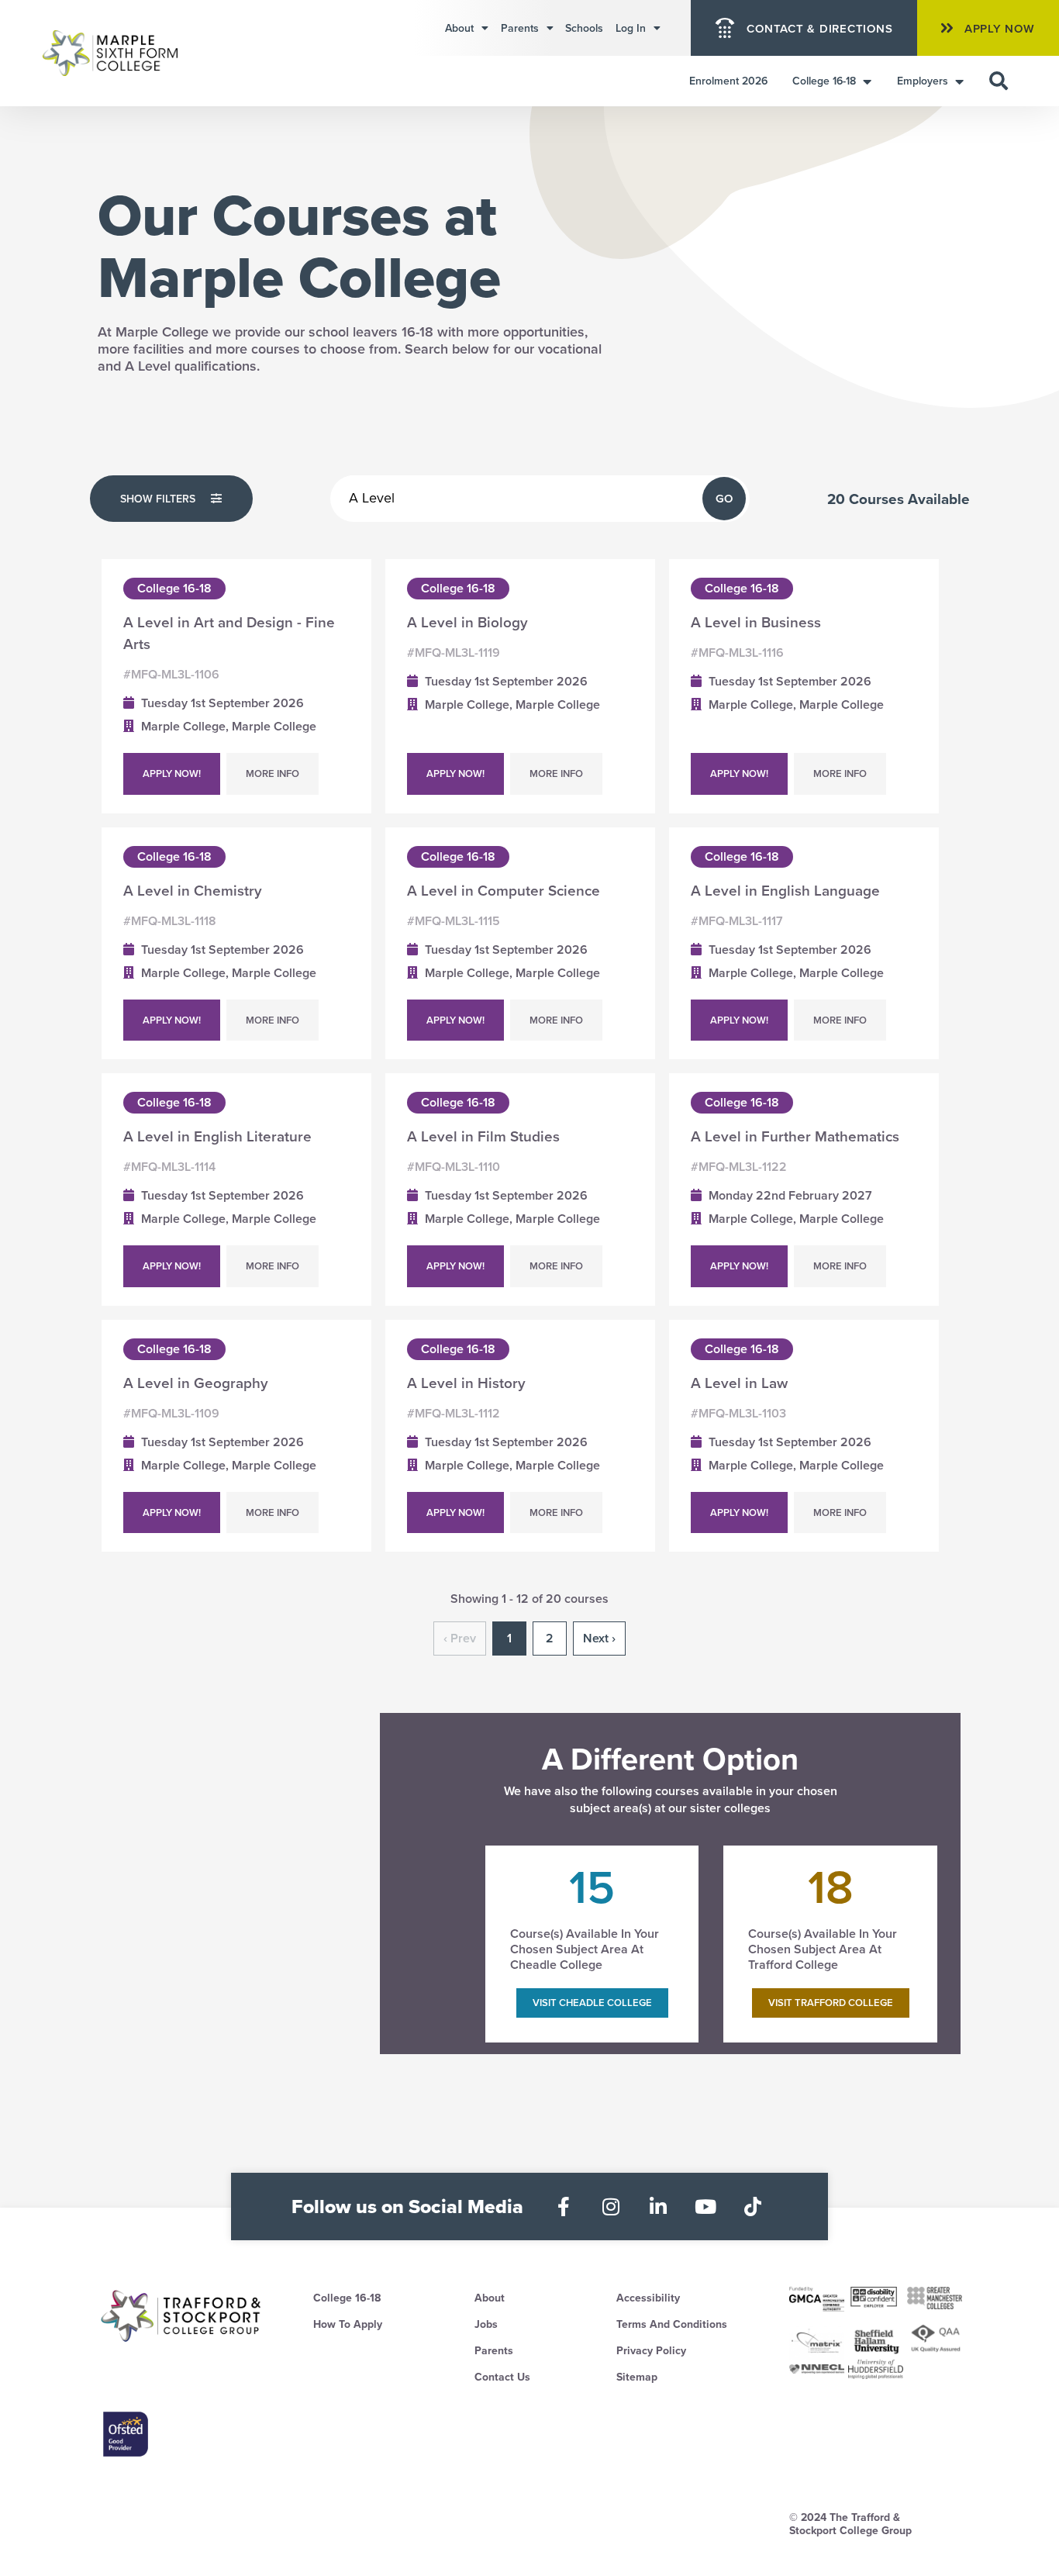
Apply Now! (172, 773)
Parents (520, 28)
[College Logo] (128, 54)
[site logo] (182, 2316)
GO (724, 498)
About (459, 28)
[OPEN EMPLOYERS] (959, 81)
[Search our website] (999, 81)
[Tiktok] (753, 2207)
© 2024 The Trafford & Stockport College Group (850, 2524)
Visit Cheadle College (592, 2003)
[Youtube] (706, 2207)
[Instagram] (611, 2207)
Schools (584, 28)
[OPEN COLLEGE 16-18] (867, 81)
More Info (273, 773)
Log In (631, 28)
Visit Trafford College (831, 2003)
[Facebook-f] (564, 2207)
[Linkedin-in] (659, 2207)
